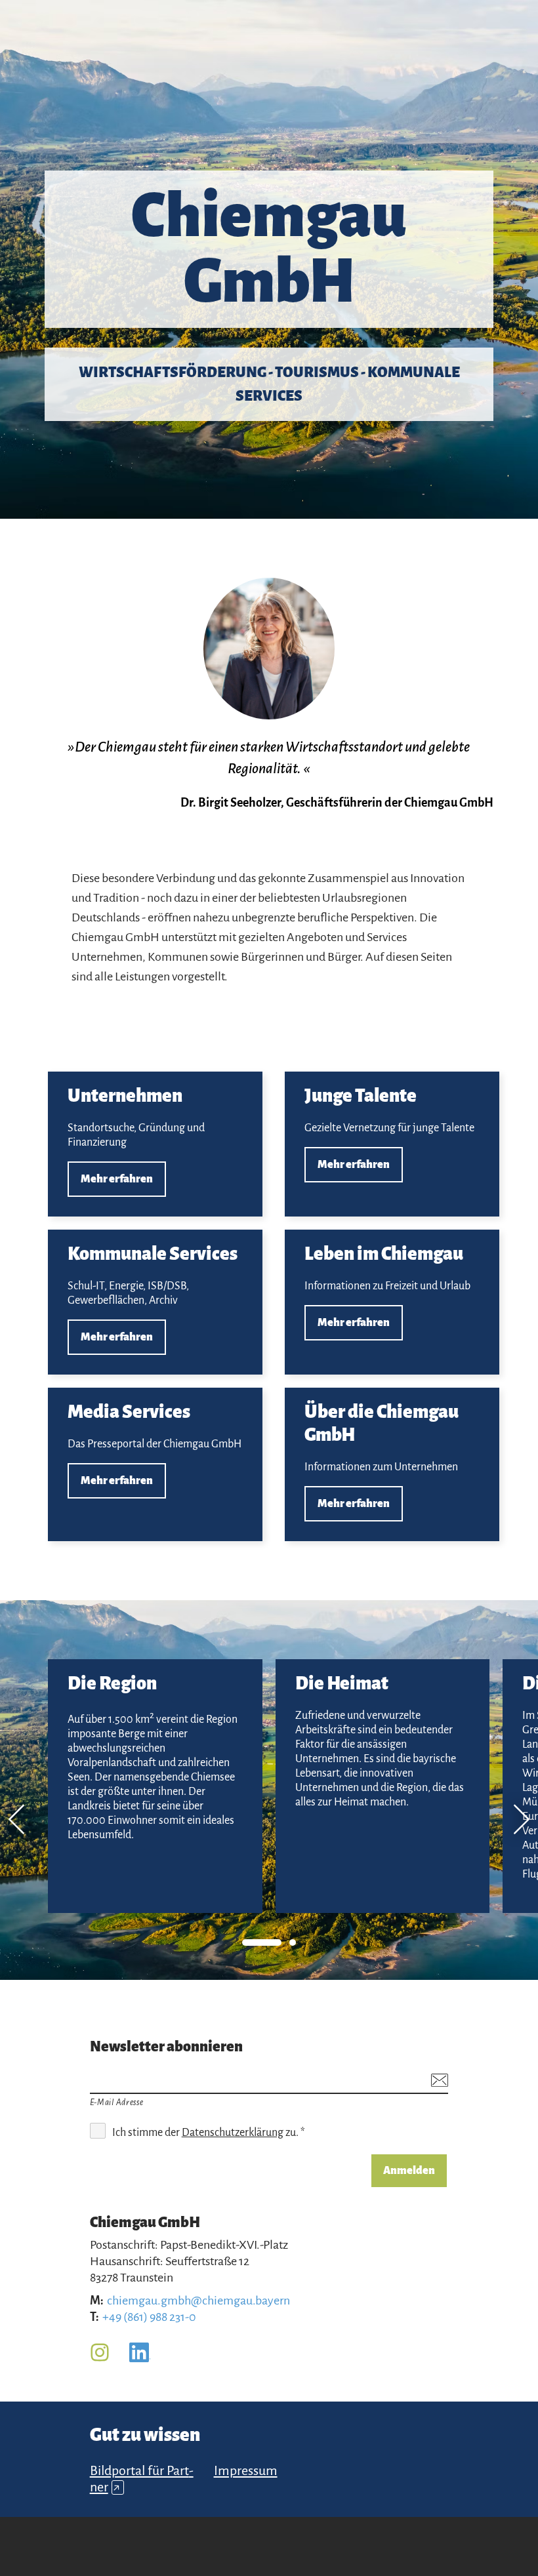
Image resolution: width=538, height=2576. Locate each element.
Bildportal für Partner (142, 2479)
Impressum (246, 2470)
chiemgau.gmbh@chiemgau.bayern (198, 2301)
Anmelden (409, 2171)
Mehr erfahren (155, 1144)
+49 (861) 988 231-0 (149, 2317)
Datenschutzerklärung (233, 2133)
